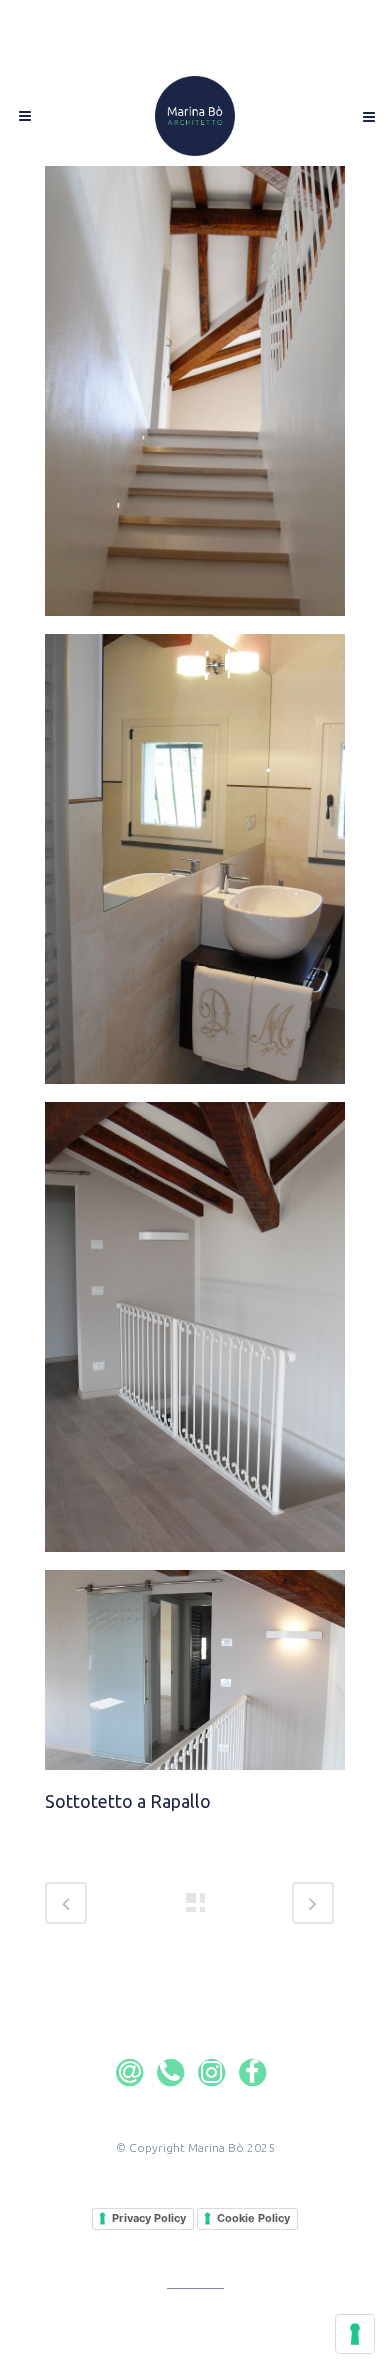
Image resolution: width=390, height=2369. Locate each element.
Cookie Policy (253, 2218)
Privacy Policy (149, 2218)
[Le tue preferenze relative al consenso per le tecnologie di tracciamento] (355, 2334)
